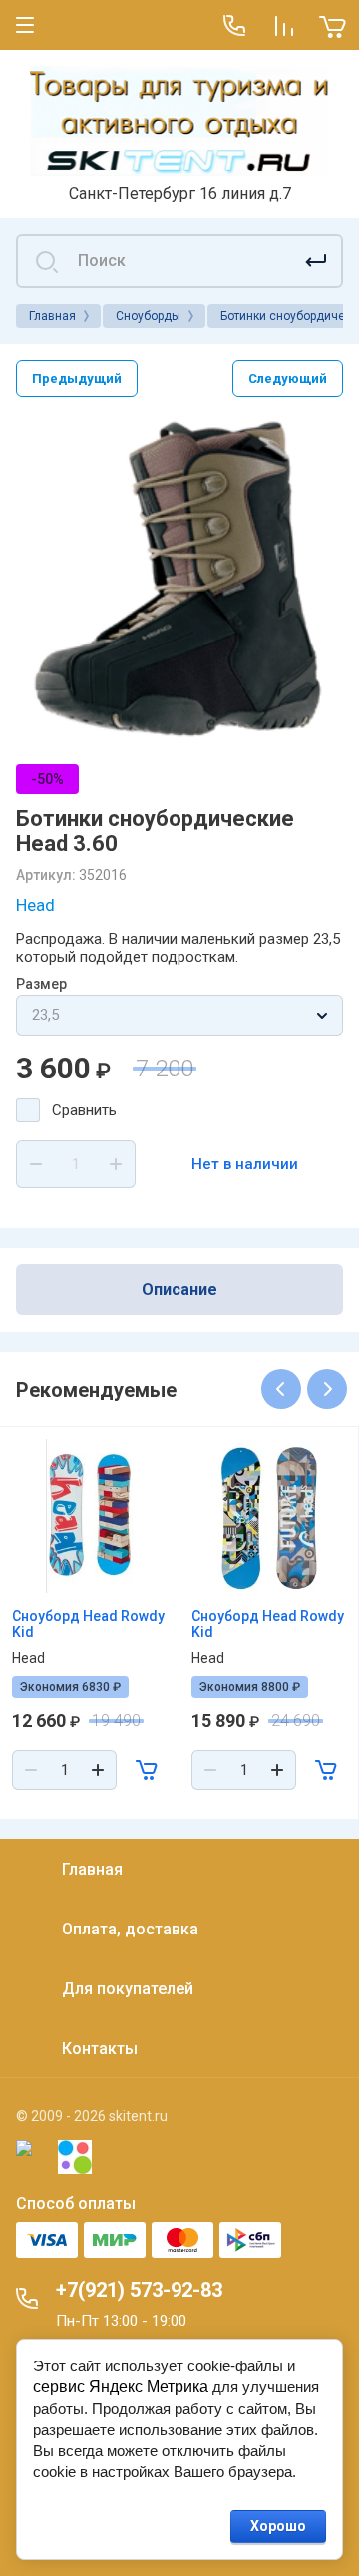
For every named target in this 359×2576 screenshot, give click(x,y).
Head (35, 905)
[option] (179, 581)
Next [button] (327, 1389)
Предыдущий (77, 379)
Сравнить (84, 1110)
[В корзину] (147, 1770)
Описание (179, 1289)
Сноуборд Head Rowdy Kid (88, 1624)
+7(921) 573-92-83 (139, 2290)
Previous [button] (281, 1389)
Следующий (288, 379)
